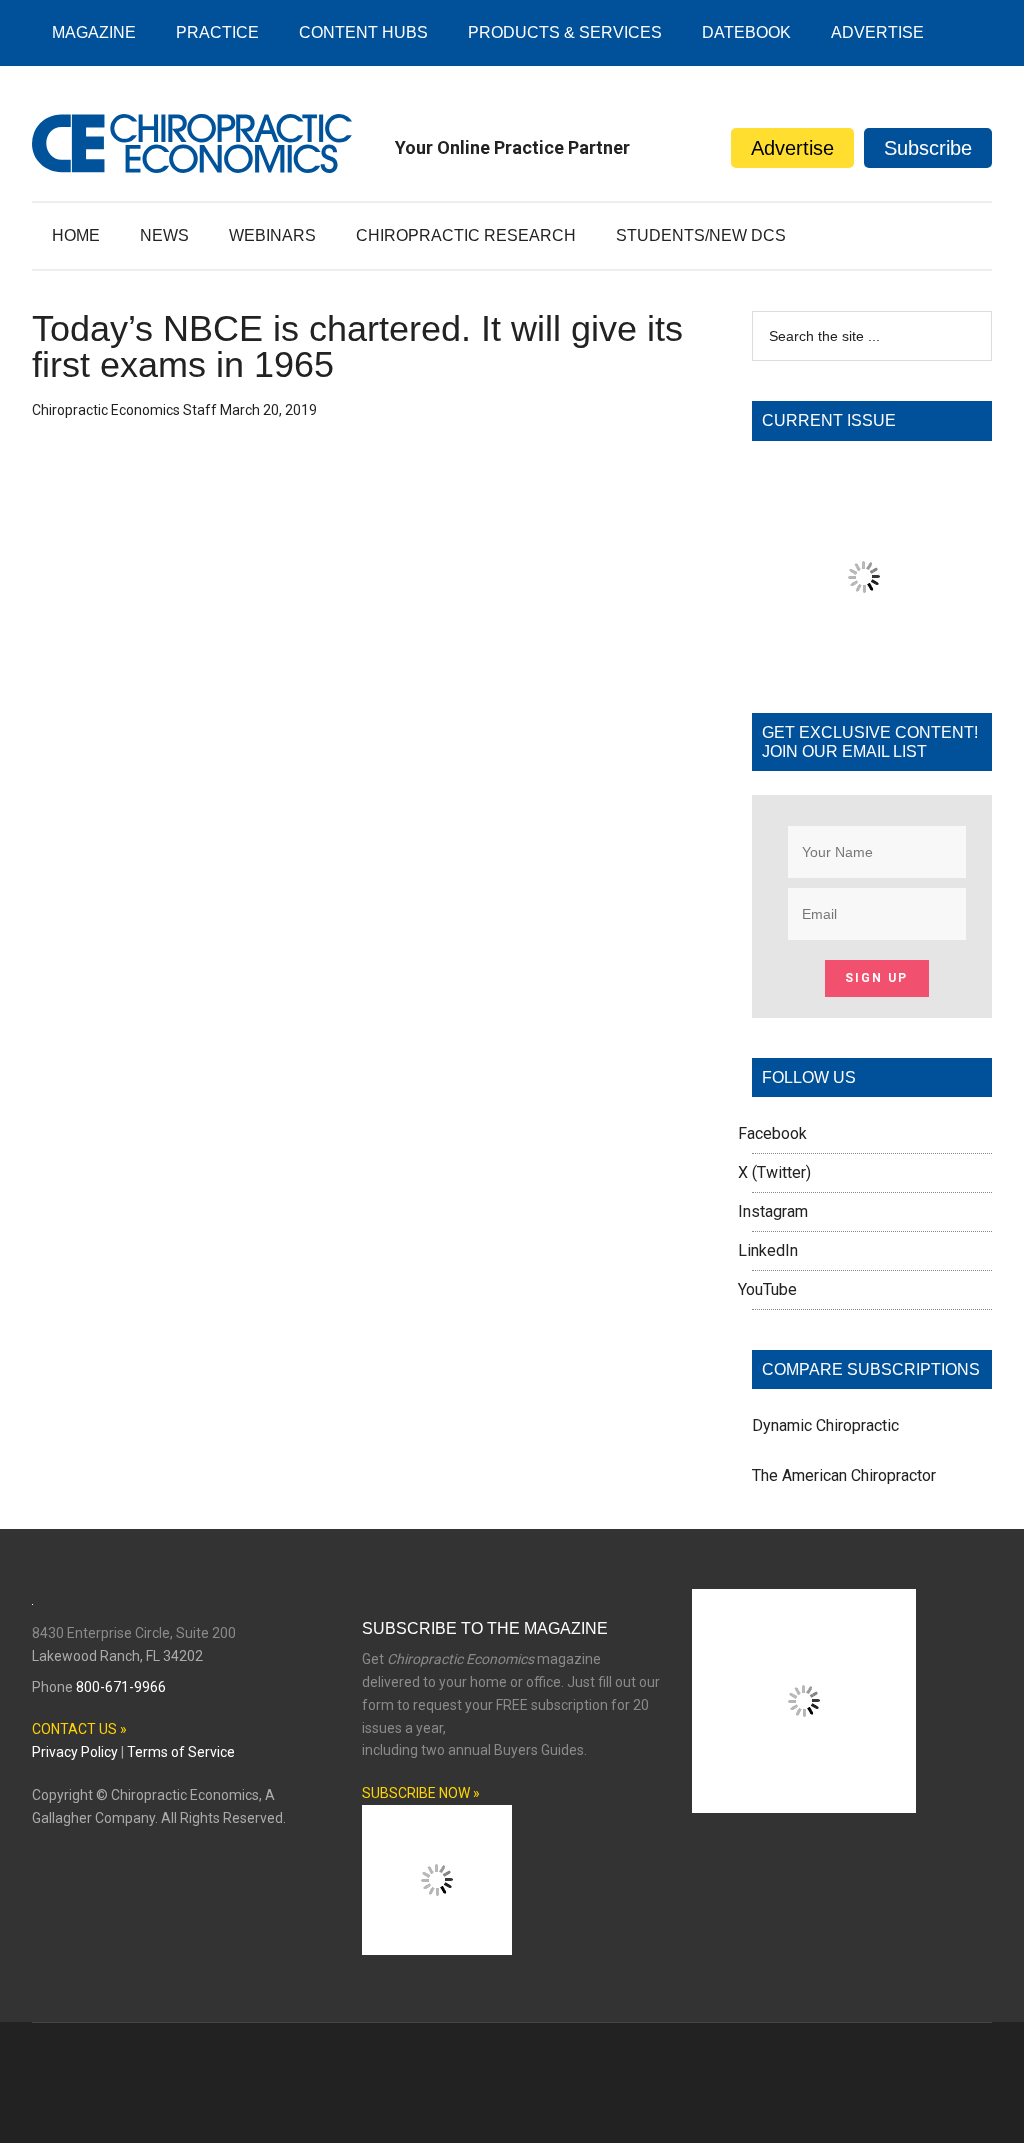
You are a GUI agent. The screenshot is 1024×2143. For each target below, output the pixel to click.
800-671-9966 (121, 1687)
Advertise (792, 148)
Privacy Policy (75, 1752)
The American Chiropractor (844, 1475)
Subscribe (928, 148)
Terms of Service (181, 1752)
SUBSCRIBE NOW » (421, 1793)
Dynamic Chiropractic (825, 1425)
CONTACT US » (79, 1729)
